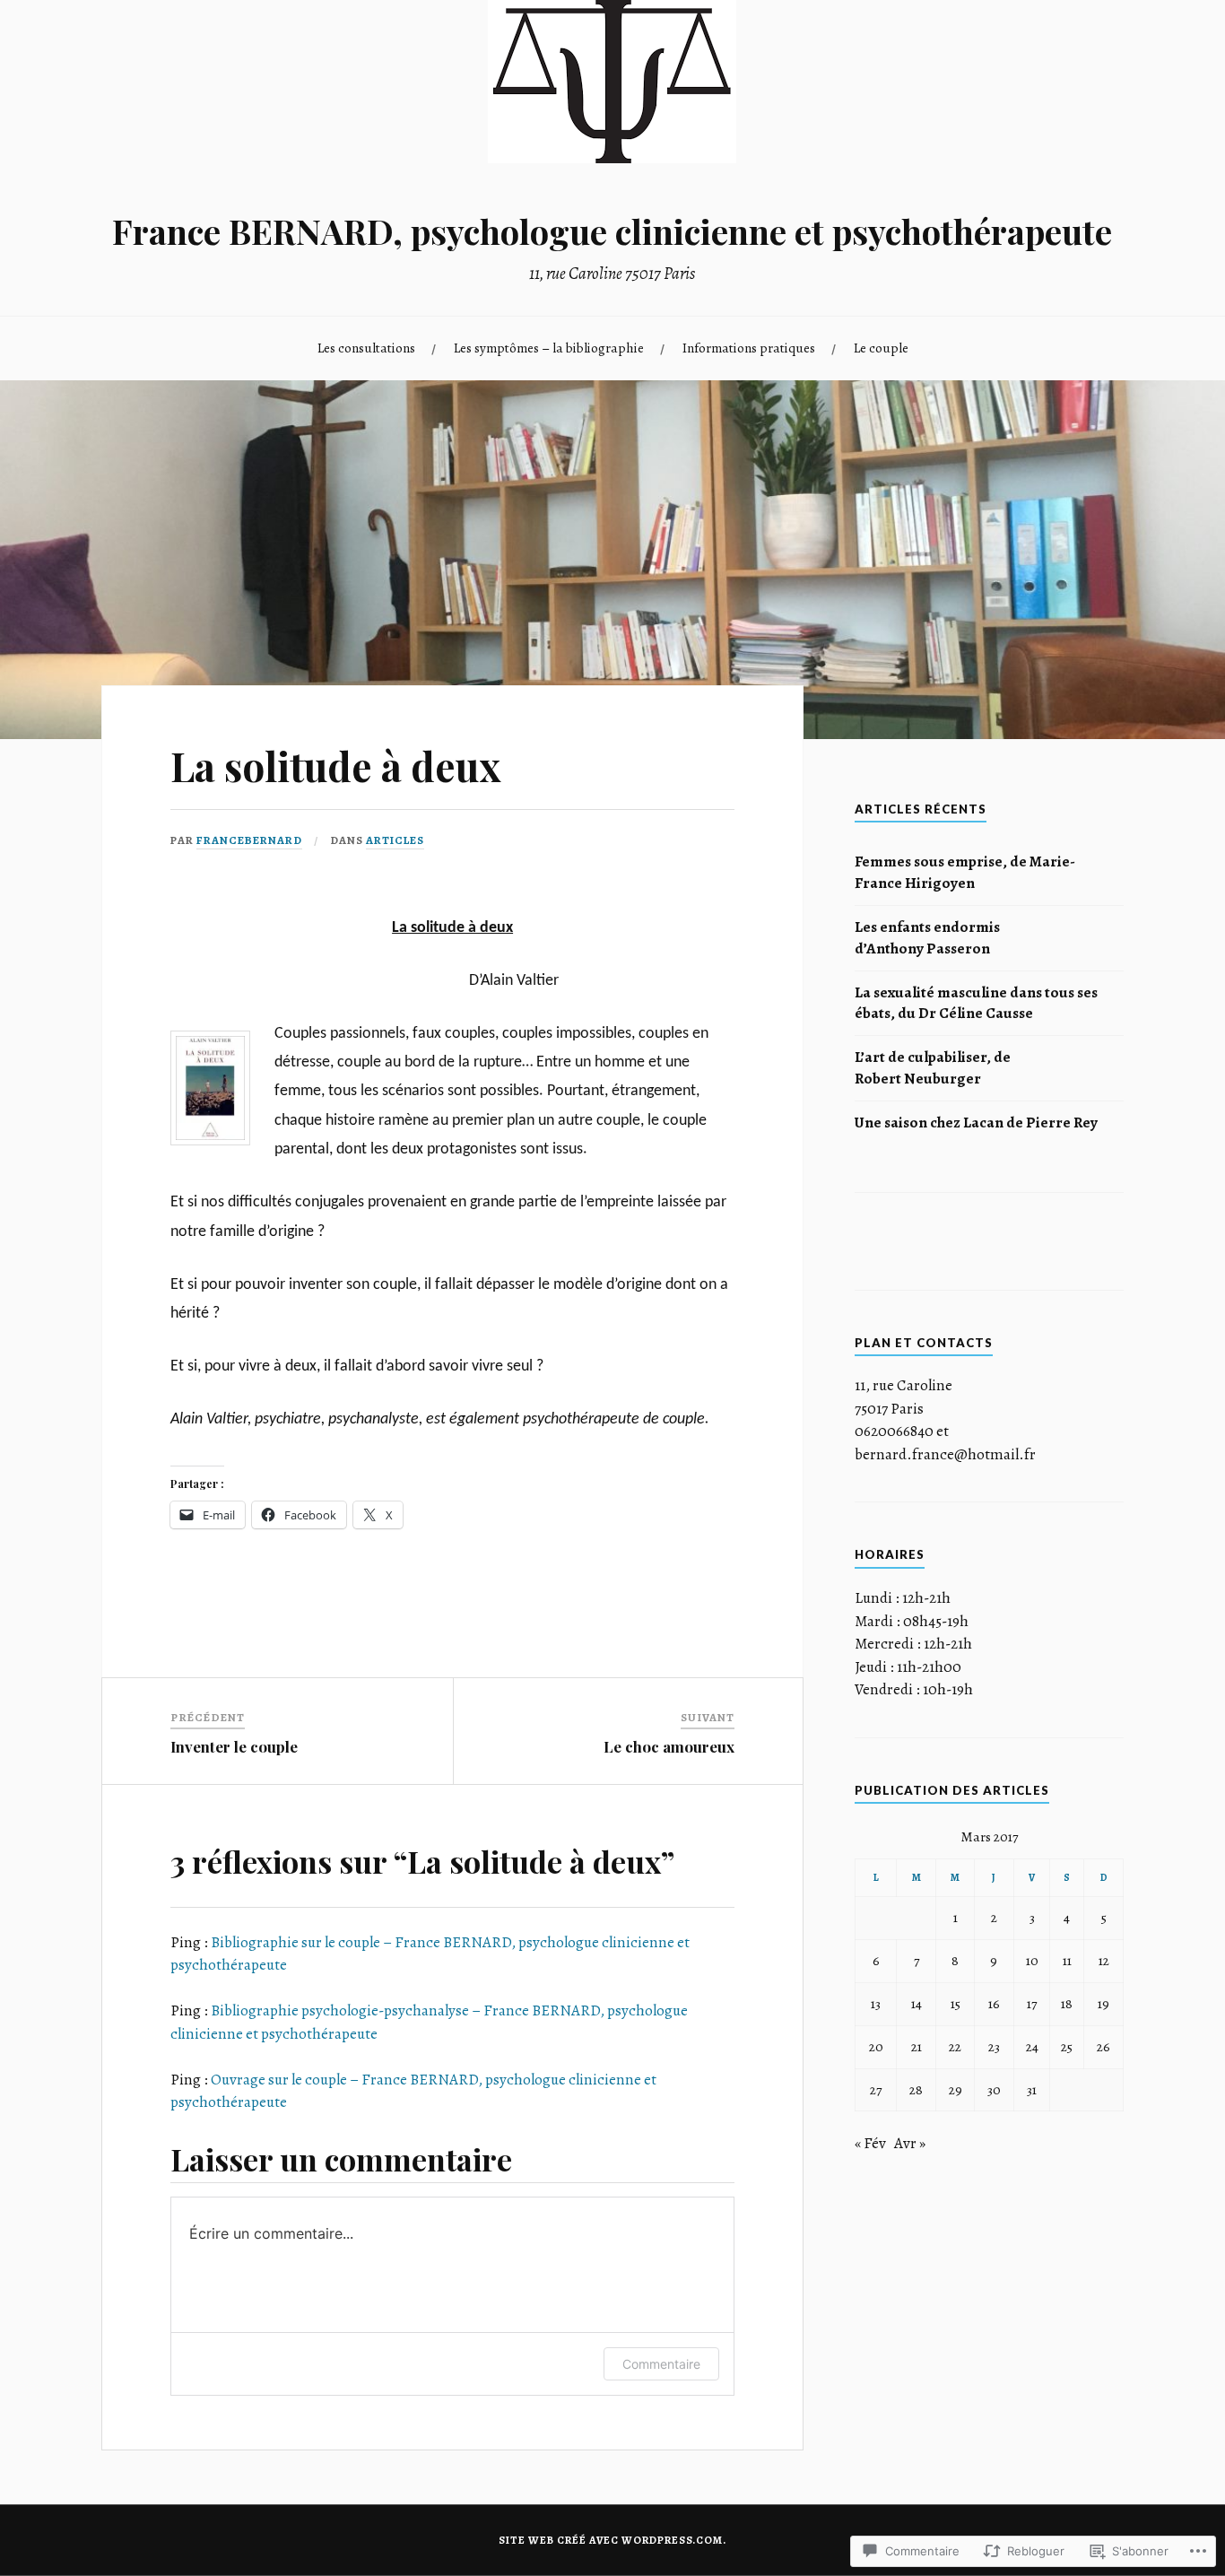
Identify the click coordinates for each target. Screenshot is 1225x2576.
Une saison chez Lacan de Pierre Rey (976, 1123)
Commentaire (661, 2364)
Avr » (910, 2143)
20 (876, 2046)
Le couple (881, 348)
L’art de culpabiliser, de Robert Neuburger (933, 1068)
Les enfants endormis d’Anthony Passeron (927, 938)
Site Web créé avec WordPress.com (611, 2540)
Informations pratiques (749, 348)
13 (876, 2003)
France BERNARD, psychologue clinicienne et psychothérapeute (612, 231)
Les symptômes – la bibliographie (549, 348)
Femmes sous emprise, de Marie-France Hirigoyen (965, 872)
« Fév (870, 2143)
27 (876, 2089)
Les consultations (366, 348)
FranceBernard (249, 840)
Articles (395, 840)
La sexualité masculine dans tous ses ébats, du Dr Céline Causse (976, 1003)
